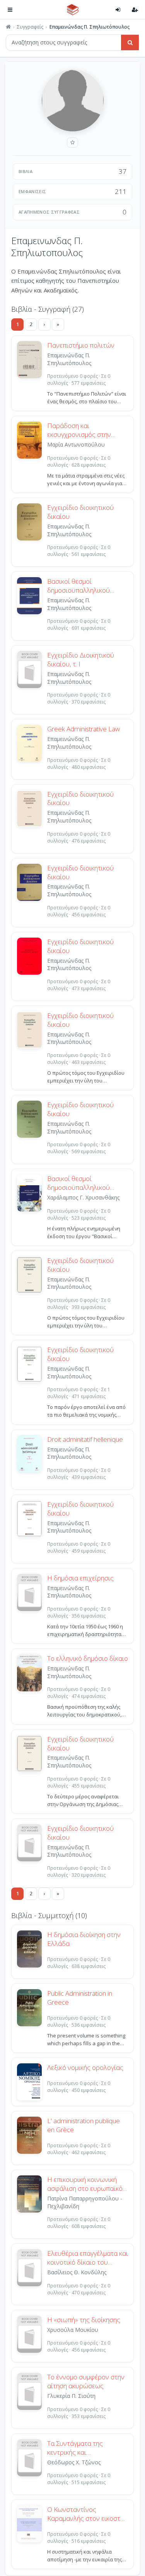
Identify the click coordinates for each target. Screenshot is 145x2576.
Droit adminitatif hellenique (85, 1439)
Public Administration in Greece (80, 1998)
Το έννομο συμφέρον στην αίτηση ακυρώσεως (86, 2381)
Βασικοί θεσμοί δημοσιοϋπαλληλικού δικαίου (78, 586)
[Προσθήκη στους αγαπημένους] (72, 143)
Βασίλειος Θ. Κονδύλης (77, 2272)
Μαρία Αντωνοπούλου (76, 444)
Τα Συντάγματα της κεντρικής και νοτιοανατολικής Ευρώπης (87, 2448)
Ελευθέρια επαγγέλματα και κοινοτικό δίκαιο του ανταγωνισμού (88, 2258)
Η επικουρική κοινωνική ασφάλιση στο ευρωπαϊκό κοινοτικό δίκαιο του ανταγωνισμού (85, 2184)
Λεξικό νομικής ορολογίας (85, 2068)
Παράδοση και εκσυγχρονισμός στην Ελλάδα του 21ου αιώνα (83, 430)
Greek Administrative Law (84, 729)
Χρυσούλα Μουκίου (73, 2330)
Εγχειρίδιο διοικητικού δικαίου (80, 512)
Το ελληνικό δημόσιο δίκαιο (88, 1658)
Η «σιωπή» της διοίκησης (84, 2320)
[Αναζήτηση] (130, 42)
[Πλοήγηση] (10, 10)
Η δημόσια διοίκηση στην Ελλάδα (84, 1939)
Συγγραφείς (30, 27)
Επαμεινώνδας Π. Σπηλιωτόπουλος (69, 359)
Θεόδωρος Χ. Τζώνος (74, 2462)
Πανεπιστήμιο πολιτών (81, 345)
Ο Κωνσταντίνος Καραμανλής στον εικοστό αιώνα (86, 2514)
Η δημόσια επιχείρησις (80, 1578)
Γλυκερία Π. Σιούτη (71, 2396)
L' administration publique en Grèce (84, 2125)
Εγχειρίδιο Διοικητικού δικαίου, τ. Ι (81, 660)
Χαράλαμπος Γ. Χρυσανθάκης (83, 1197)
